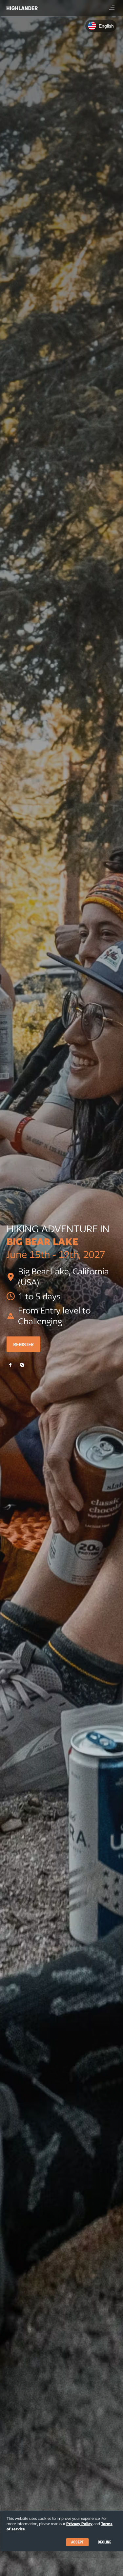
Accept (77, 2542)
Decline (104, 2542)
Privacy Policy (79, 2524)
